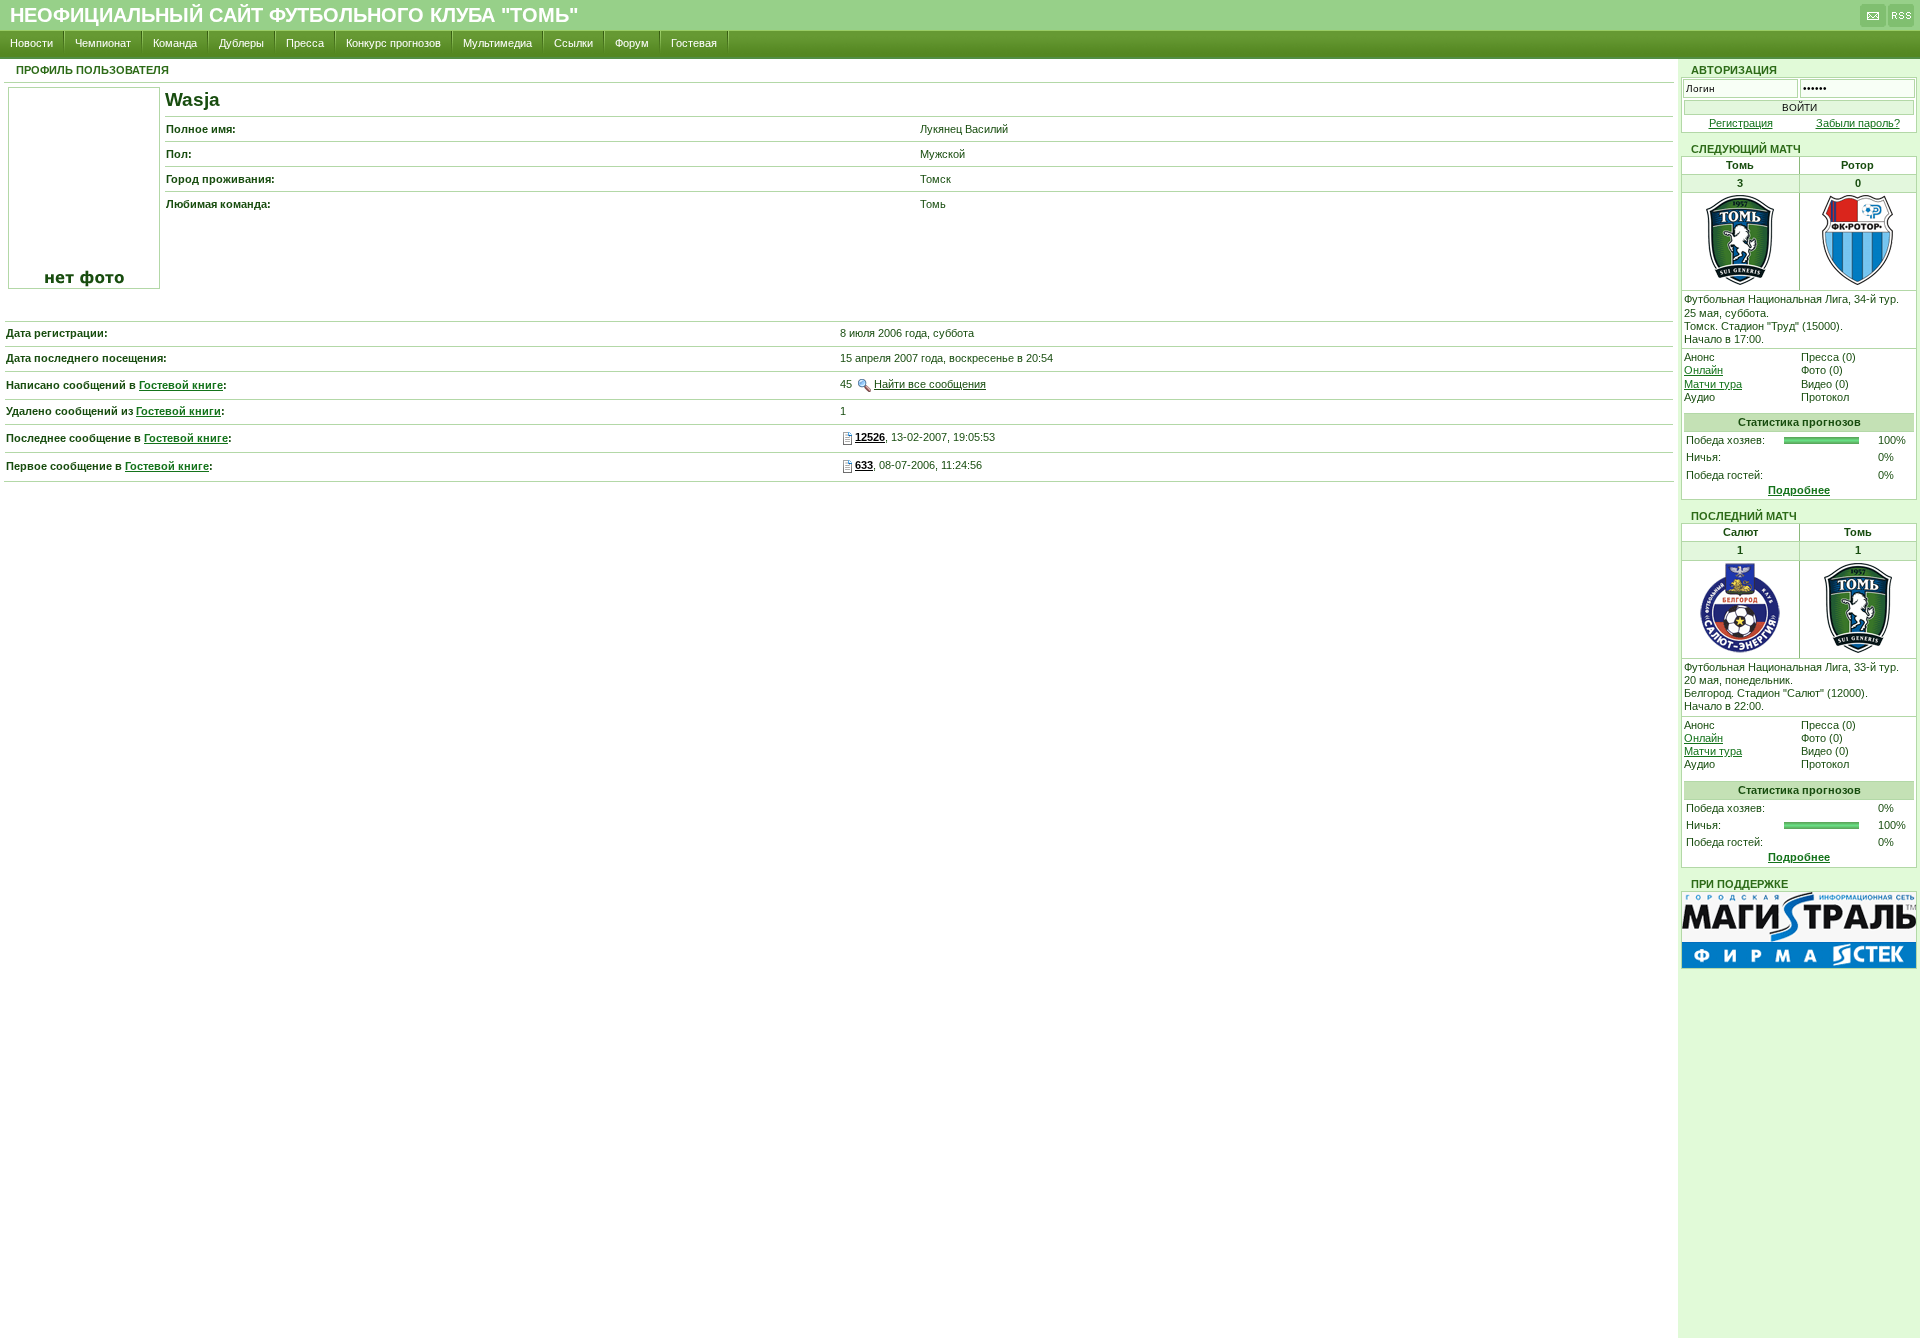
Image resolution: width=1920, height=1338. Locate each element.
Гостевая (694, 43)
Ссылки (573, 43)
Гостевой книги (178, 411)
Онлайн (1703, 370)
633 (864, 465)
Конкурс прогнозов (393, 43)
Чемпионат (103, 43)
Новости (31, 43)
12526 (870, 437)
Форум (632, 43)
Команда (175, 43)
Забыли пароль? (1858, 123)
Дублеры (241, 43)
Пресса (305, 43)
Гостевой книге (181, 385)
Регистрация (1741, 123)
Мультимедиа (497, 43)
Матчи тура (1713, 384)
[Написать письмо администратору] (1873, 21)
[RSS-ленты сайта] (1901, 21)
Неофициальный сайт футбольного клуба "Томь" (294, 15)
